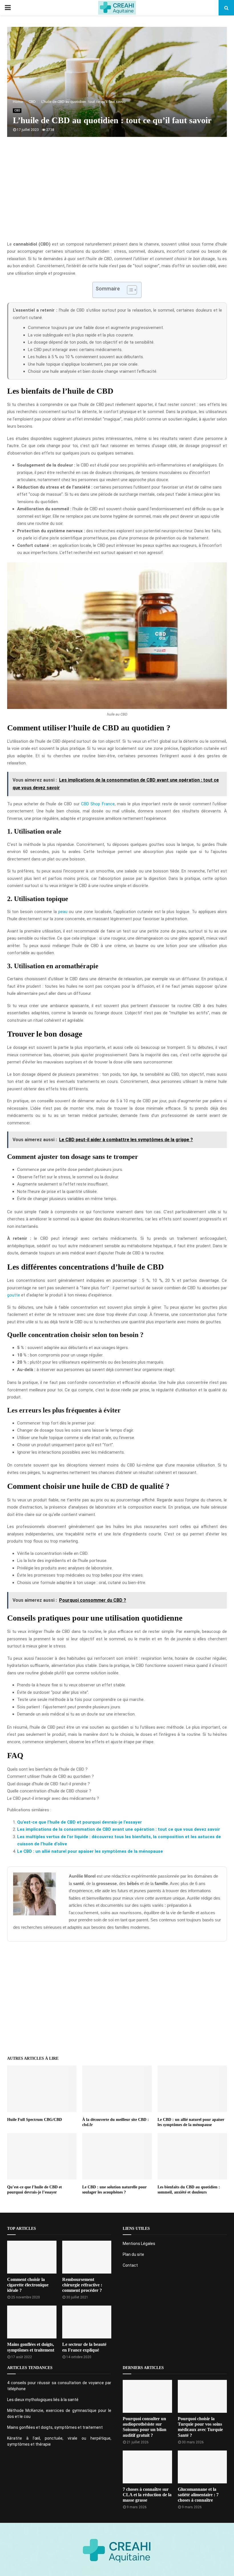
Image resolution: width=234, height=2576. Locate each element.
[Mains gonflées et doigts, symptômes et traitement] (32, 2322)
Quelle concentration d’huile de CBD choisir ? (49, 1791)
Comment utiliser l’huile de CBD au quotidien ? (51, 1776)
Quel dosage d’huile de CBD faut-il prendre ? (49, 1784)
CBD (17, 110)
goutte (14, 1295)
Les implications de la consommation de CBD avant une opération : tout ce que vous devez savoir (119, 1829)
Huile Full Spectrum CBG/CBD (35, 2120)
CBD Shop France (98, 804)
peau (63, 912)
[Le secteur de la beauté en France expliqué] (87, 2322)
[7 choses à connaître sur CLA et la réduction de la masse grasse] (147, 2467)
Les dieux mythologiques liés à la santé (43, 2400)
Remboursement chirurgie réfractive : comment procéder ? (82, 2285)
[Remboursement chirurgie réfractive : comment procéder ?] (87, 2257)
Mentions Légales (139, 2244)
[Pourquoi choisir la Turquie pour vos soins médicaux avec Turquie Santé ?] (202, 2396)
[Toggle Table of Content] (129, 290)
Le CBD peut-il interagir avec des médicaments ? (53, 1798)
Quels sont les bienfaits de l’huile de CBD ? (47, 1769)
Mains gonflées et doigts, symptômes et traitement (55, 2427)
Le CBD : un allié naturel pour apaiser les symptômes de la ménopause (90, 1851)
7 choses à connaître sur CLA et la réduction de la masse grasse (147, 2495)
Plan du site (133, 2254)
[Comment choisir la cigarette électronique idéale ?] (32, 2257)
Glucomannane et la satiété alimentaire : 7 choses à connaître (198, 2495)
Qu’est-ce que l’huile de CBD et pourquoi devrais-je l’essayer (79, 1822)
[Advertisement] (117, 195)
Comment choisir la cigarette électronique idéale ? (28, 2285)
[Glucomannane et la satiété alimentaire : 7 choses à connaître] (202, 2467)
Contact (130, 2265)
